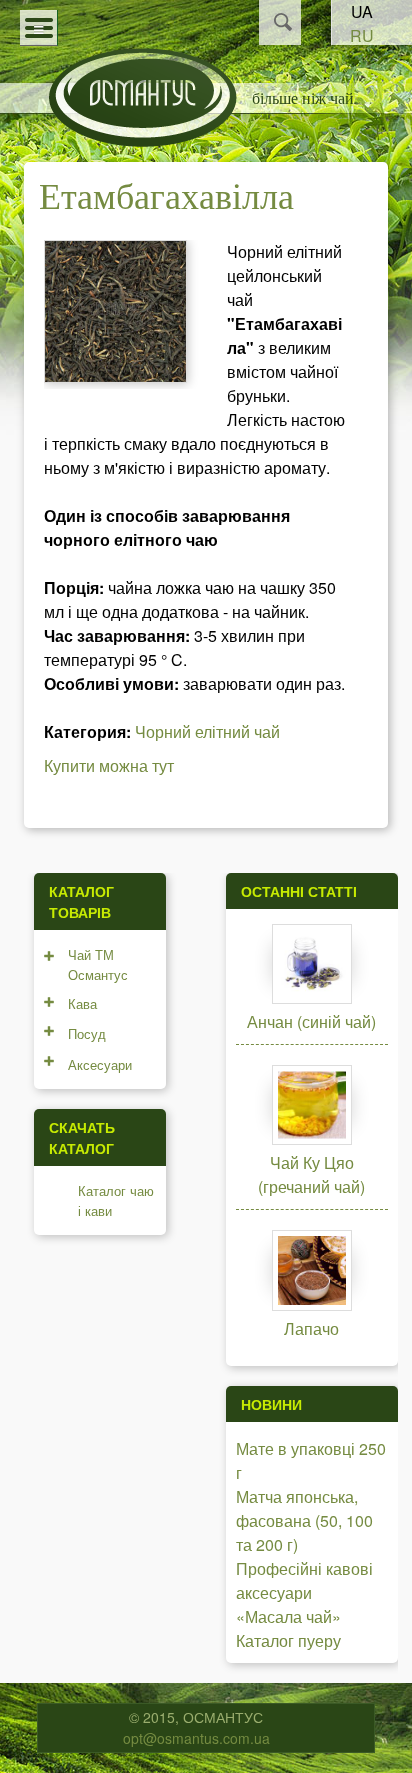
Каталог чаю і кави (116, 1200)
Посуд (87, 1033)
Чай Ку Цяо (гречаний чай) (311, 1174)
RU (362, 35)
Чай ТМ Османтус (98, 964)
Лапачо (311, 1328)
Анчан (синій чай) (311, 1021)
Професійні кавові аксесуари (304, 1580)
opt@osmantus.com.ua (196, 1738)
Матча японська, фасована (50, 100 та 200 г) (304, 1520)
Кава (82, 1003)
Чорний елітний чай (207, 731)
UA (362, 11)
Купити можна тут (109, 765)
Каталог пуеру (288, 1640)
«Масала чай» (288, 1616)
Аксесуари (100, 1064)
